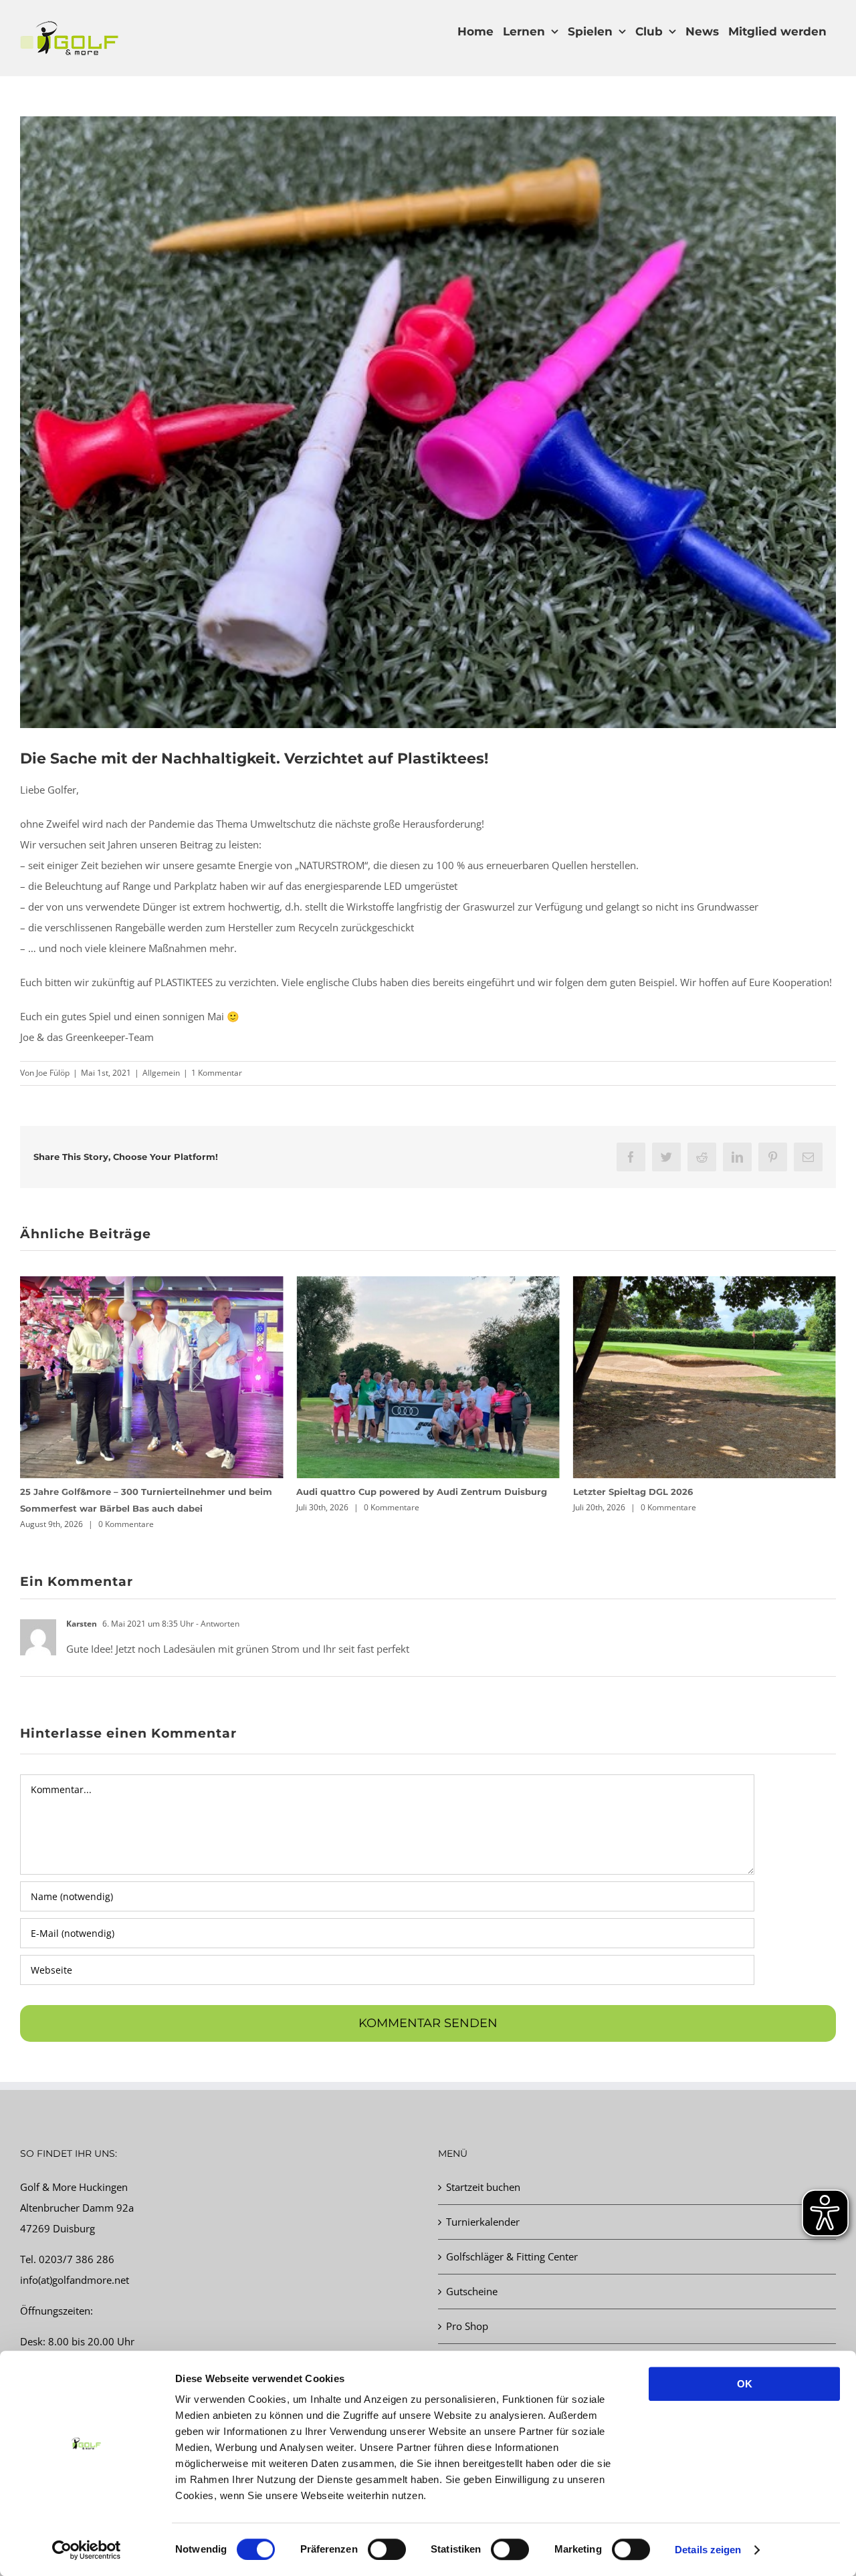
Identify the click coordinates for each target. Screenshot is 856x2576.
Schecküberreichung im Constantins (658, 1492)
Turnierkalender (483, 2205)
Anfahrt (463, 2344)
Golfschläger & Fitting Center (512, 2240)
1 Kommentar (217, 1073)
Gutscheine (472, 2274)
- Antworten (217, 1607)
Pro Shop (467, 2309)
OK (745, 2384)
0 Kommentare (115, 1507)
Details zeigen (708, 2550)
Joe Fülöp (53, 1073)
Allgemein (161, 1073)
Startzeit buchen (483, 2170)
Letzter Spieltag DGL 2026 (356, 1492)
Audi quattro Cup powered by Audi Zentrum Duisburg (145, 1492)
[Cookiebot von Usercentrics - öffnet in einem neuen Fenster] (87, 2550)
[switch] (387, 2549)
